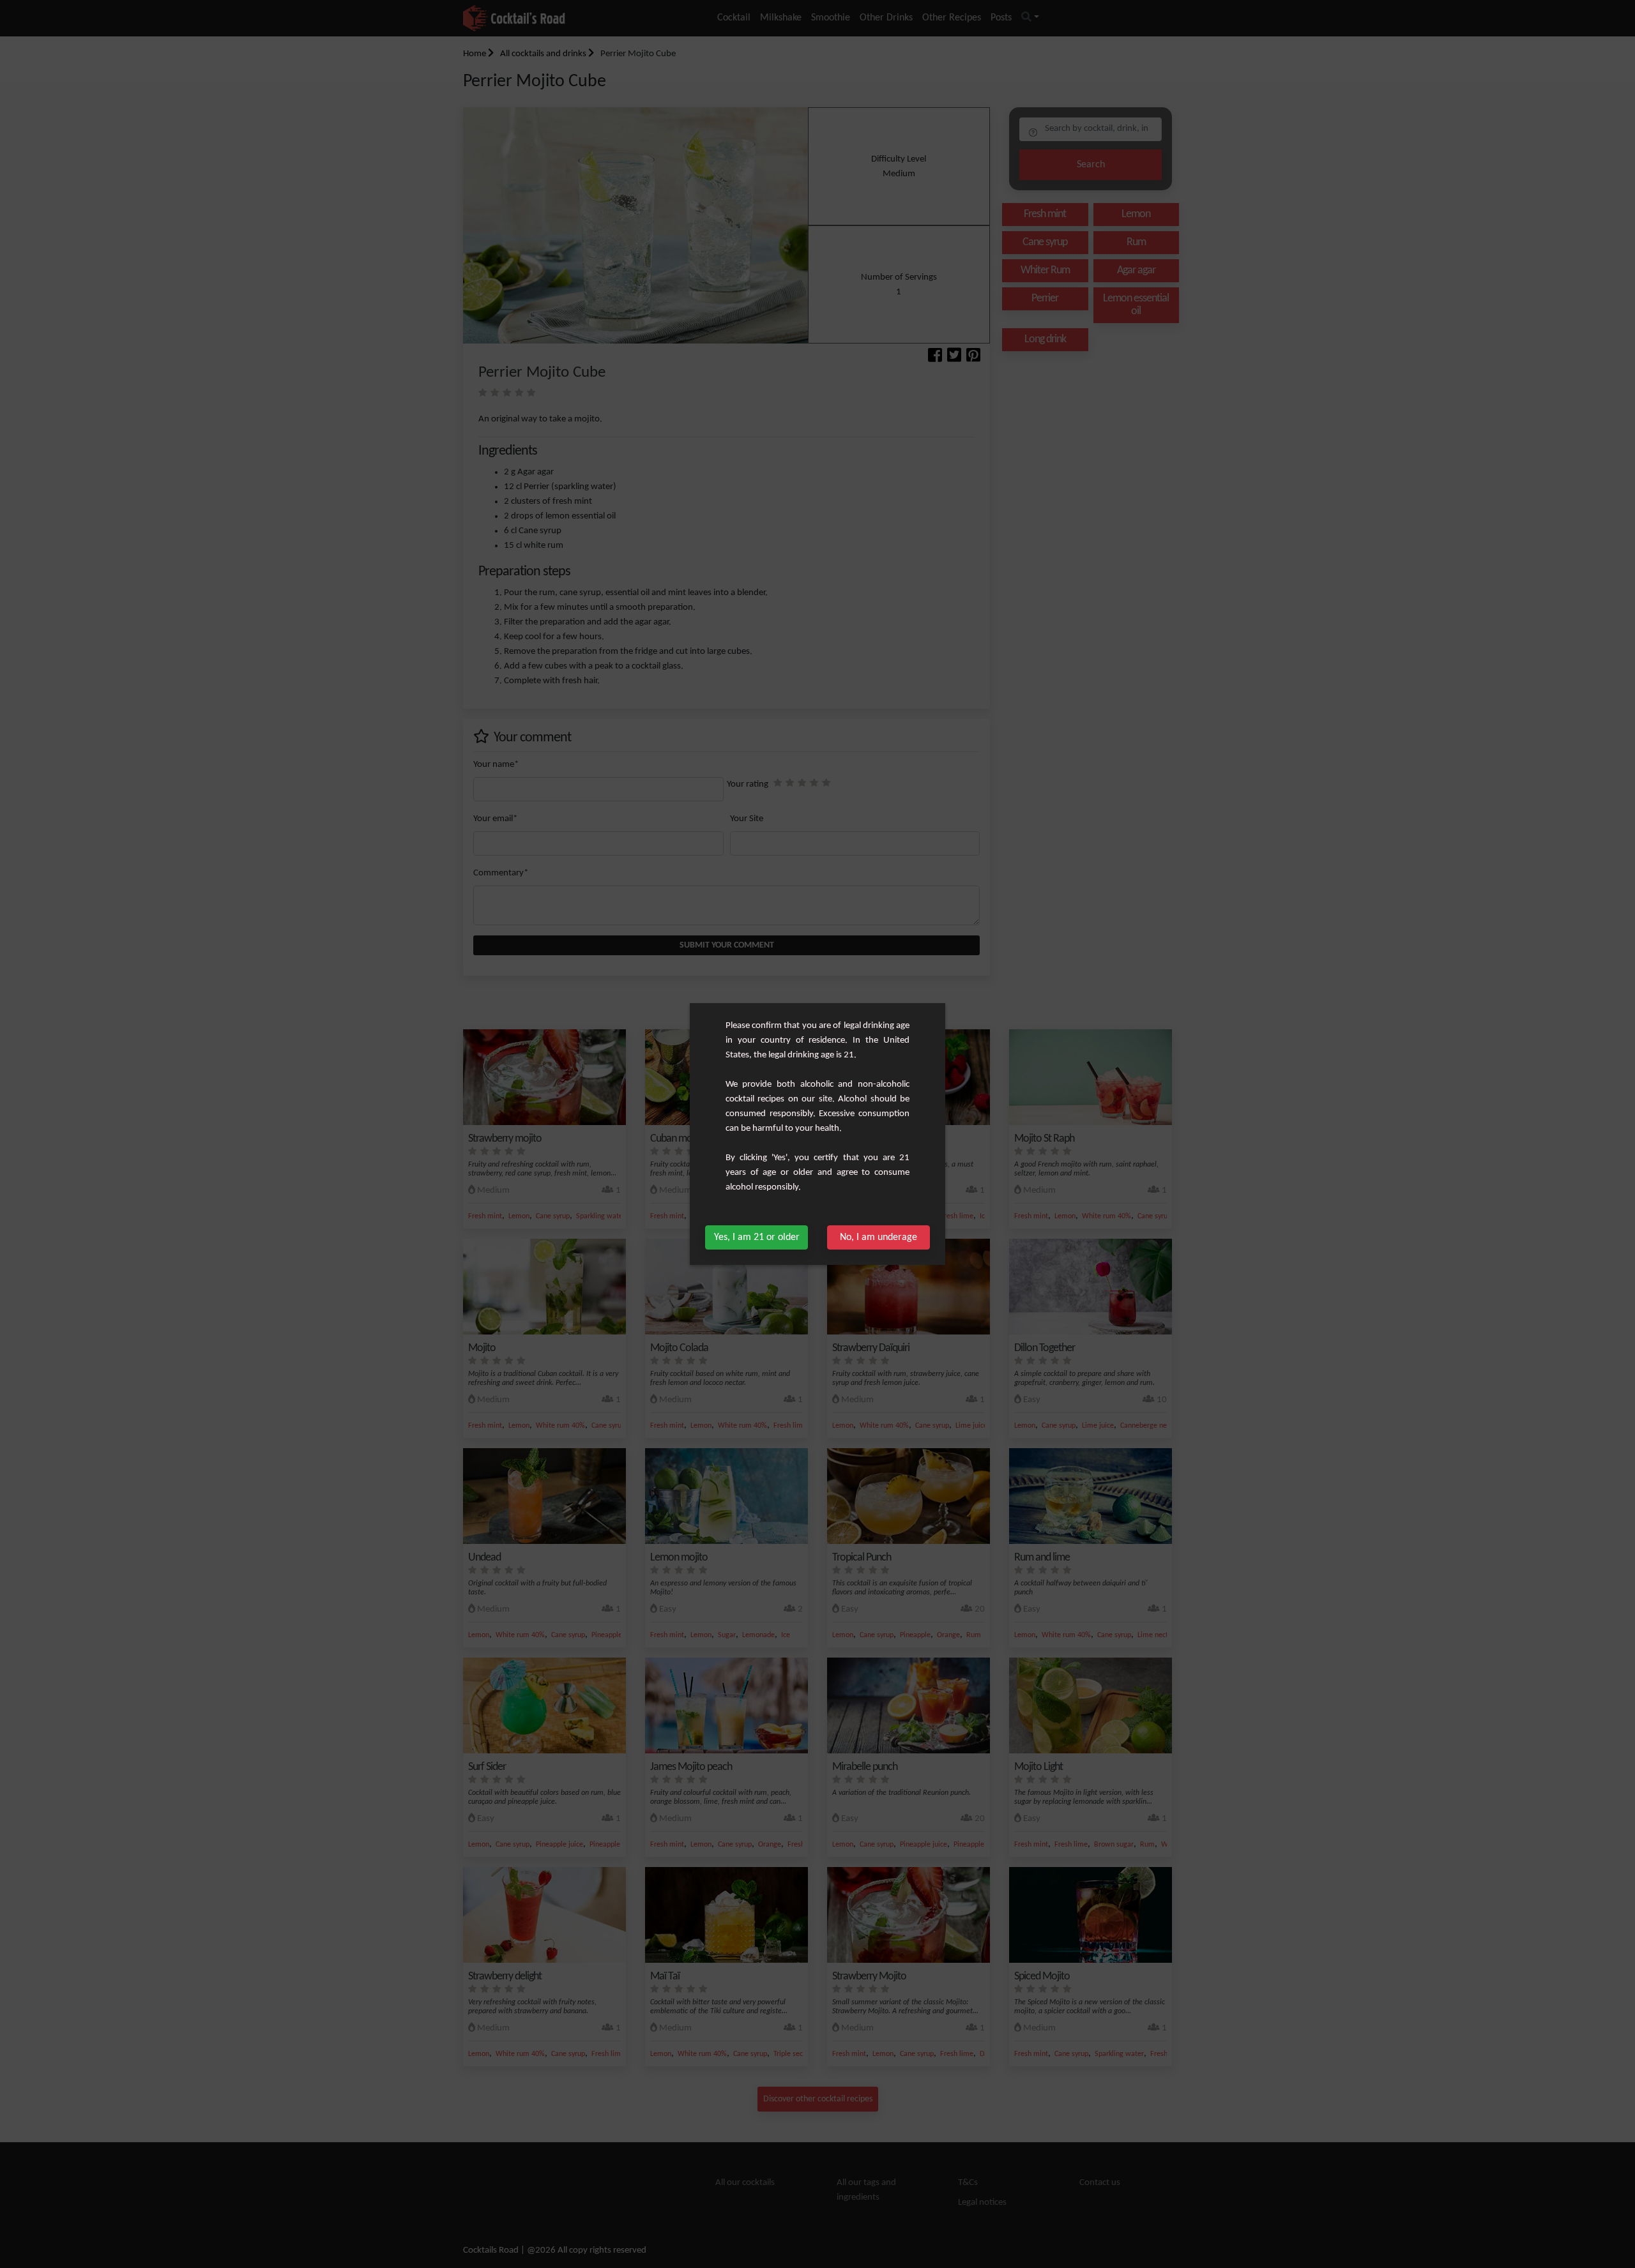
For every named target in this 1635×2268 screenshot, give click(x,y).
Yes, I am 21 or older (757, 1237)
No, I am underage (878, 1237)
